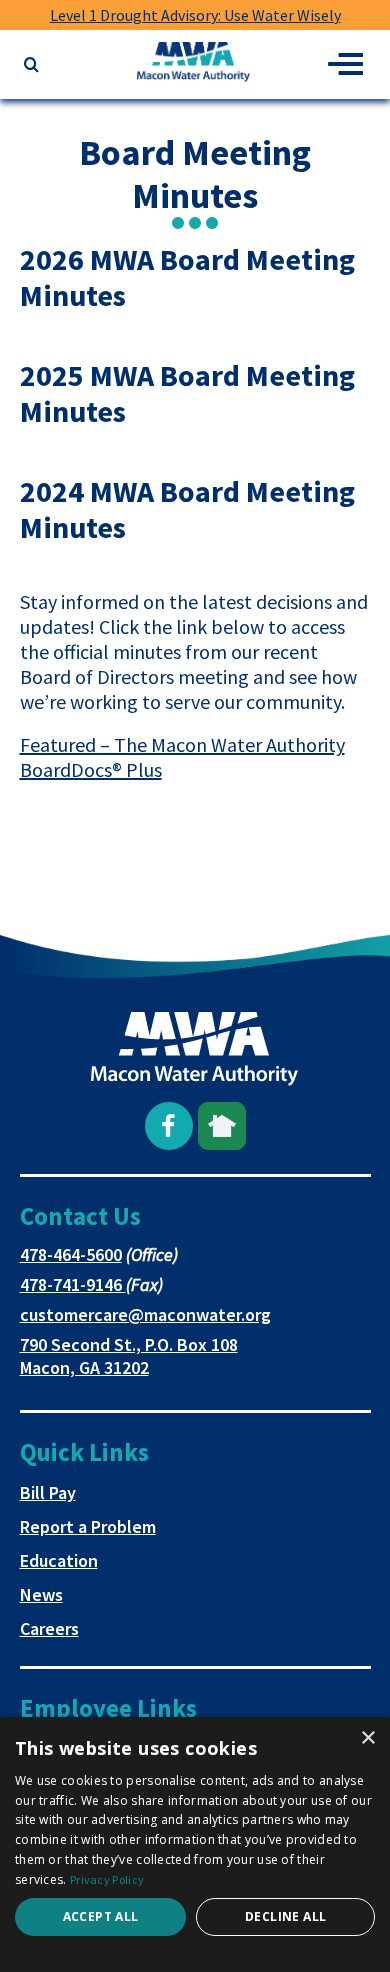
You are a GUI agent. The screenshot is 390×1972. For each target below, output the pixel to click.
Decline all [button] (285, 1916)
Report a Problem (88, 1526)
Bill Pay (48, 1492)
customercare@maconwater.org (145, 1314)
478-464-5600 (71, 1254)
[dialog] (195, 1844)
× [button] (367, 1738)
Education (59, 1560)
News (41, 1594)
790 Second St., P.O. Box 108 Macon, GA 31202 (129, 1356)
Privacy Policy (107, 1879)
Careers (49, 1628)
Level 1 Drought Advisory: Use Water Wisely (195, 15)
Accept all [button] (101, 1916)
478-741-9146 (73, 1284)
